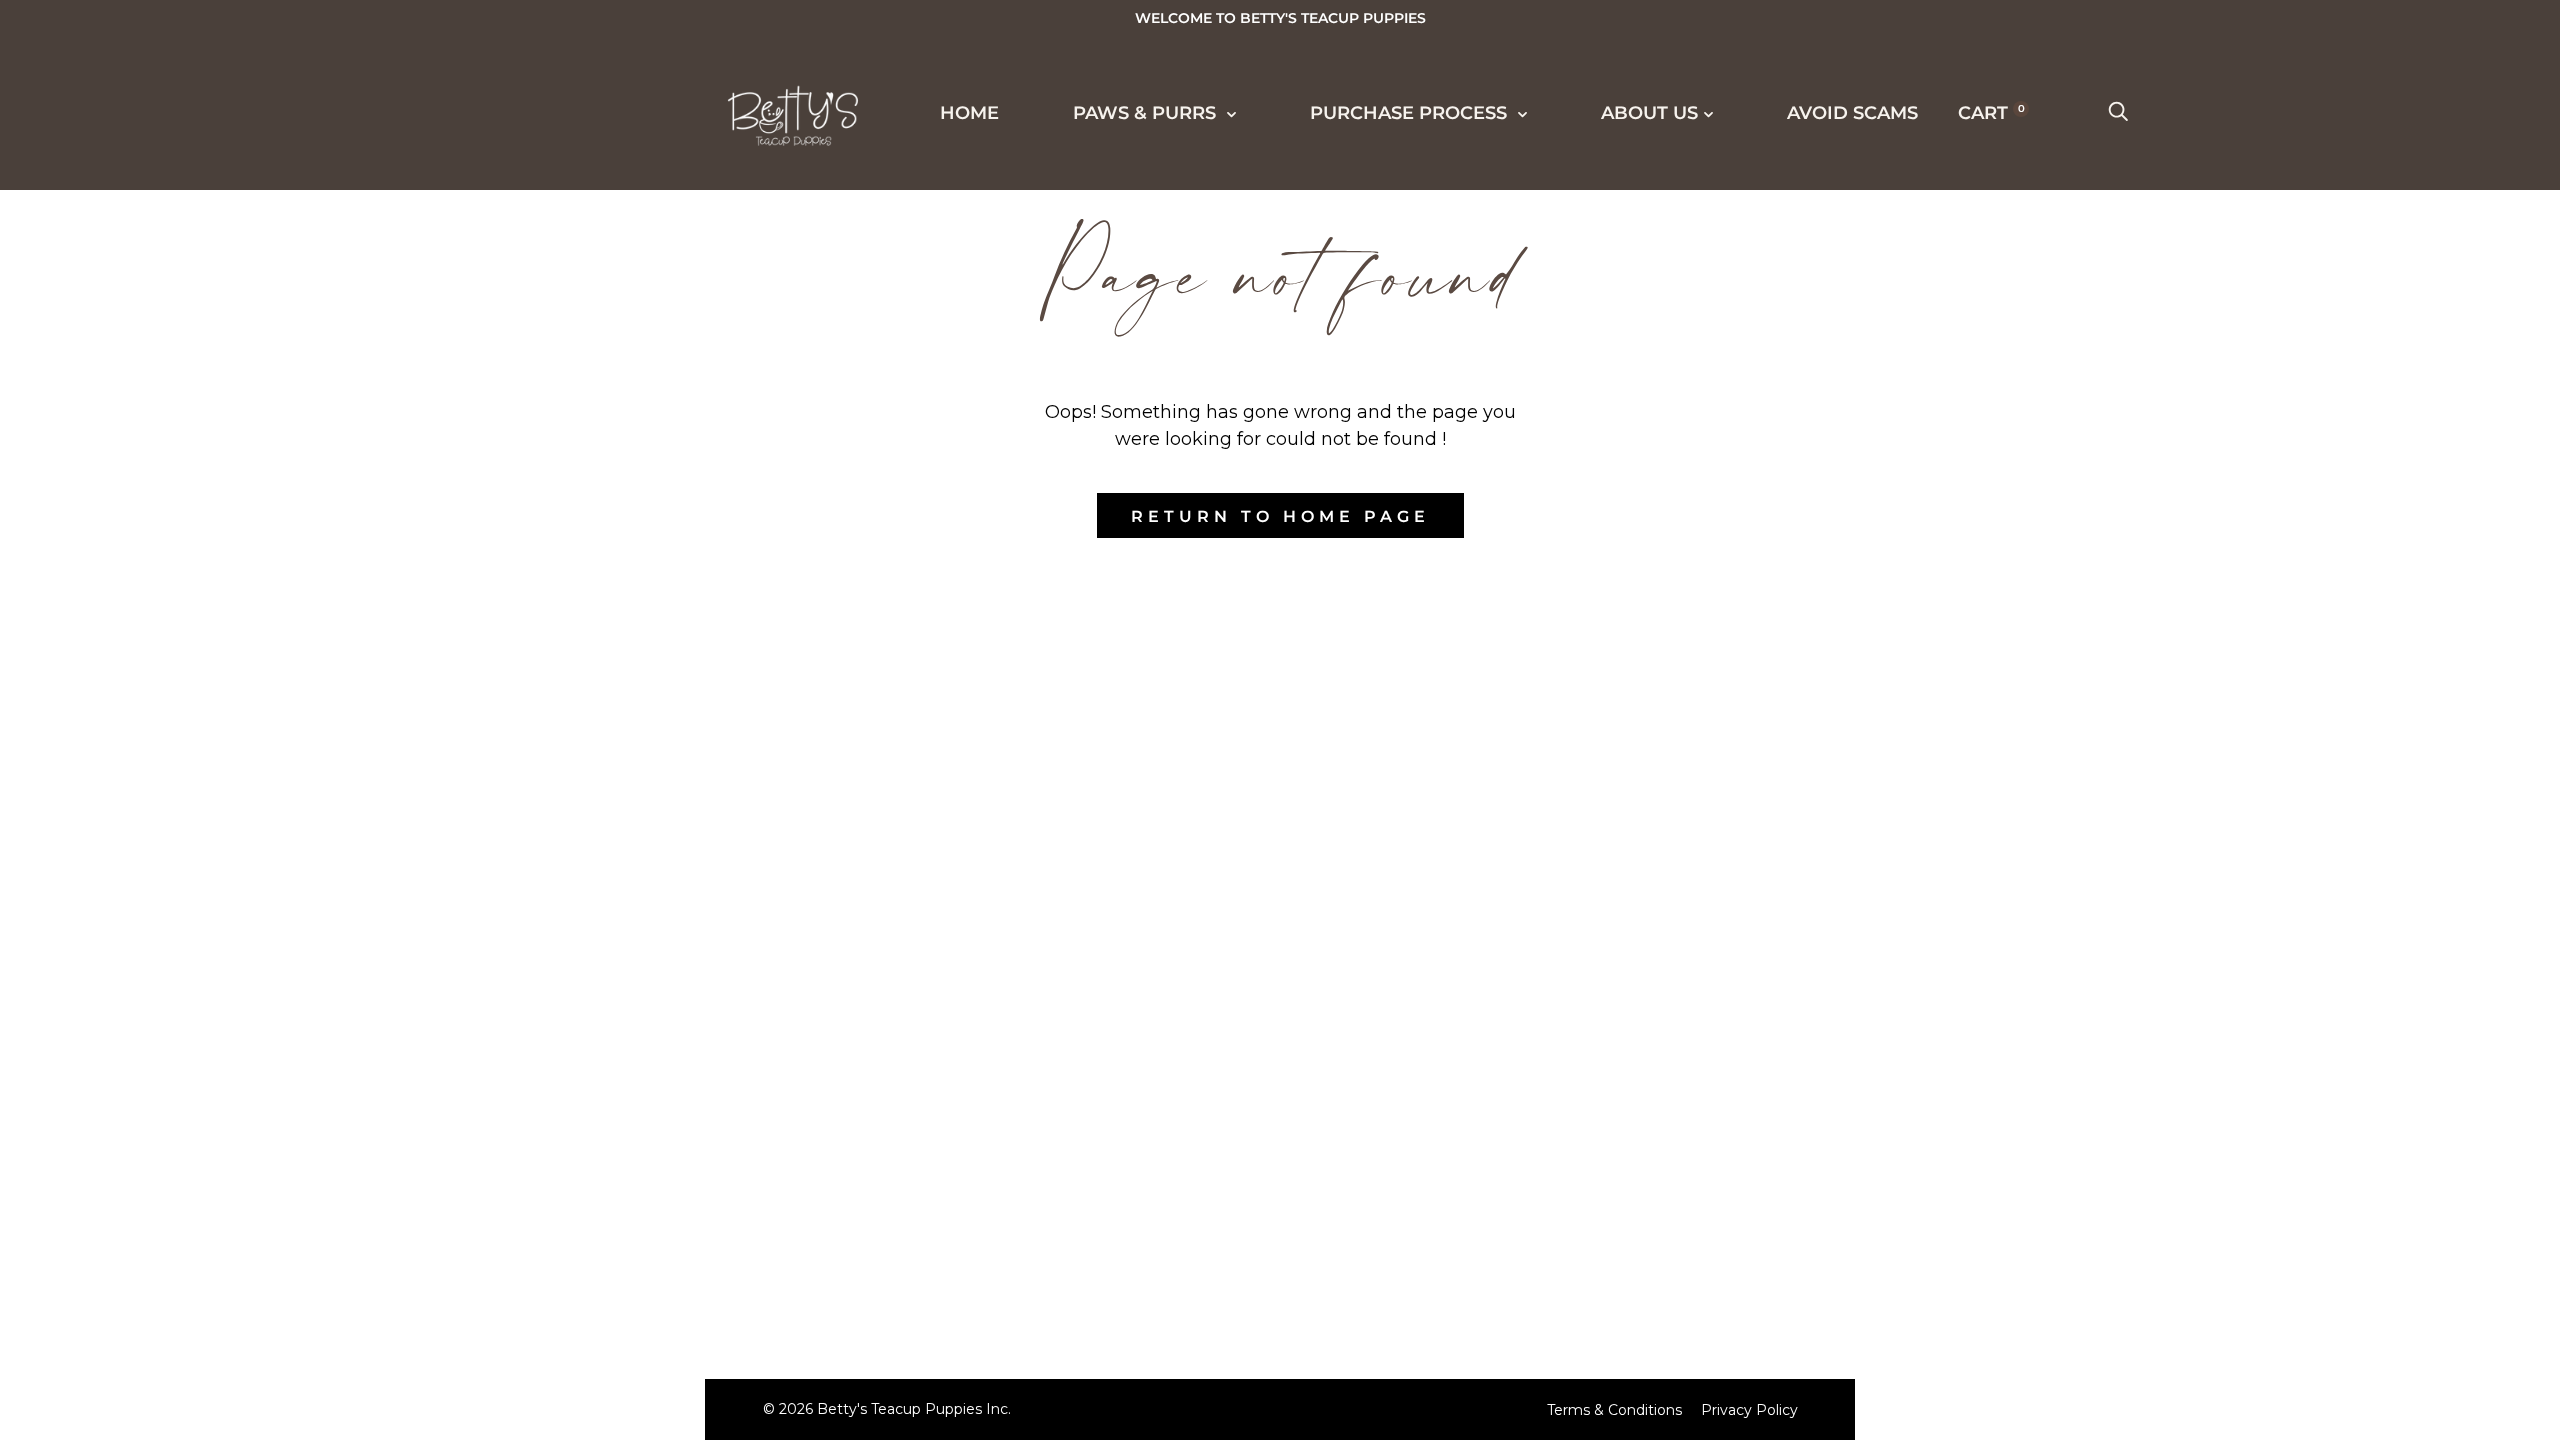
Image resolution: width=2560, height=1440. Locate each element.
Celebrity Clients (168, 331)
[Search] (2118, 113)
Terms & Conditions (1614, 1410)
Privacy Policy (1749, 1410)
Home (969, 113)
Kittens (108, 220)
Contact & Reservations (204, 960)
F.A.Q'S (101, 775)
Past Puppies (138, 294)
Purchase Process (157, 478)
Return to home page (1280, 516)
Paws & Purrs (1147, 113)
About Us (103, 885)
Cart (1991, 113)
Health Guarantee (173, 627)
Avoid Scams (121, 1070)
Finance (111, 590)
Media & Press (145, 368)
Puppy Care (131, 738)
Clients (108, 405)
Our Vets (116, 997)
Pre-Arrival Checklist (194, 664)
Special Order (148, 257)
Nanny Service (149, 701)
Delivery (116, 553)
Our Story (124, 812)
